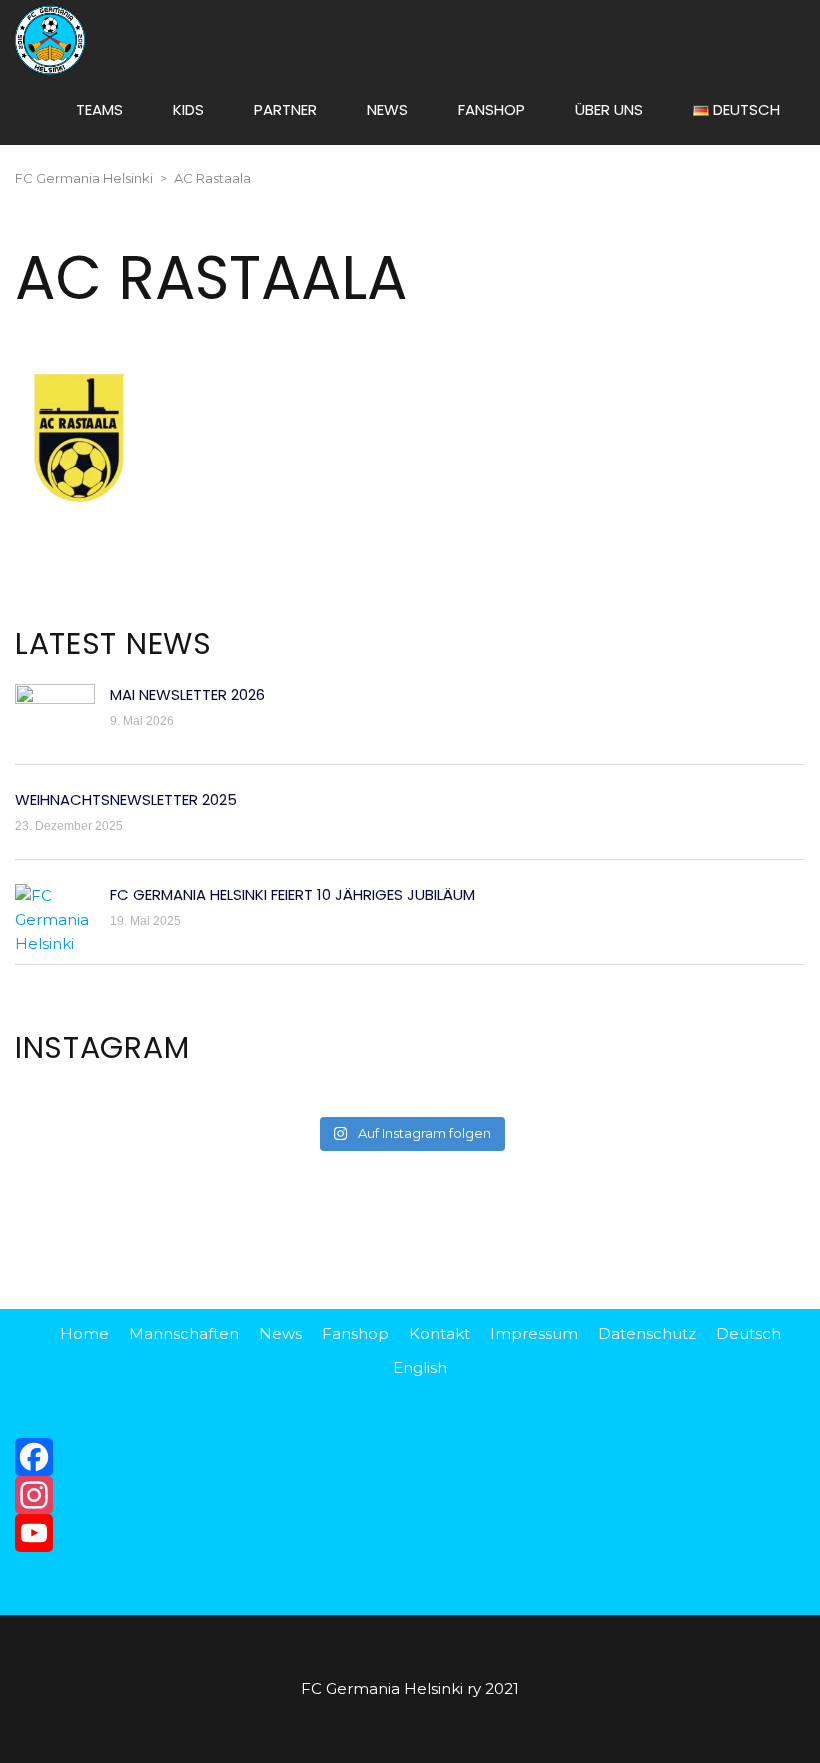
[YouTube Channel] (410, 1533)
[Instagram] (410, 1495)
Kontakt (439, 1333)
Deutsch (748, 1333)
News (280, 1333)
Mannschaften (184, 1333)
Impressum (534, 1333)
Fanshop (355, 1333)
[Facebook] (410, 1457)
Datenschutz (647, 1333)
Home (84, 1333)
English (420, 1367)
